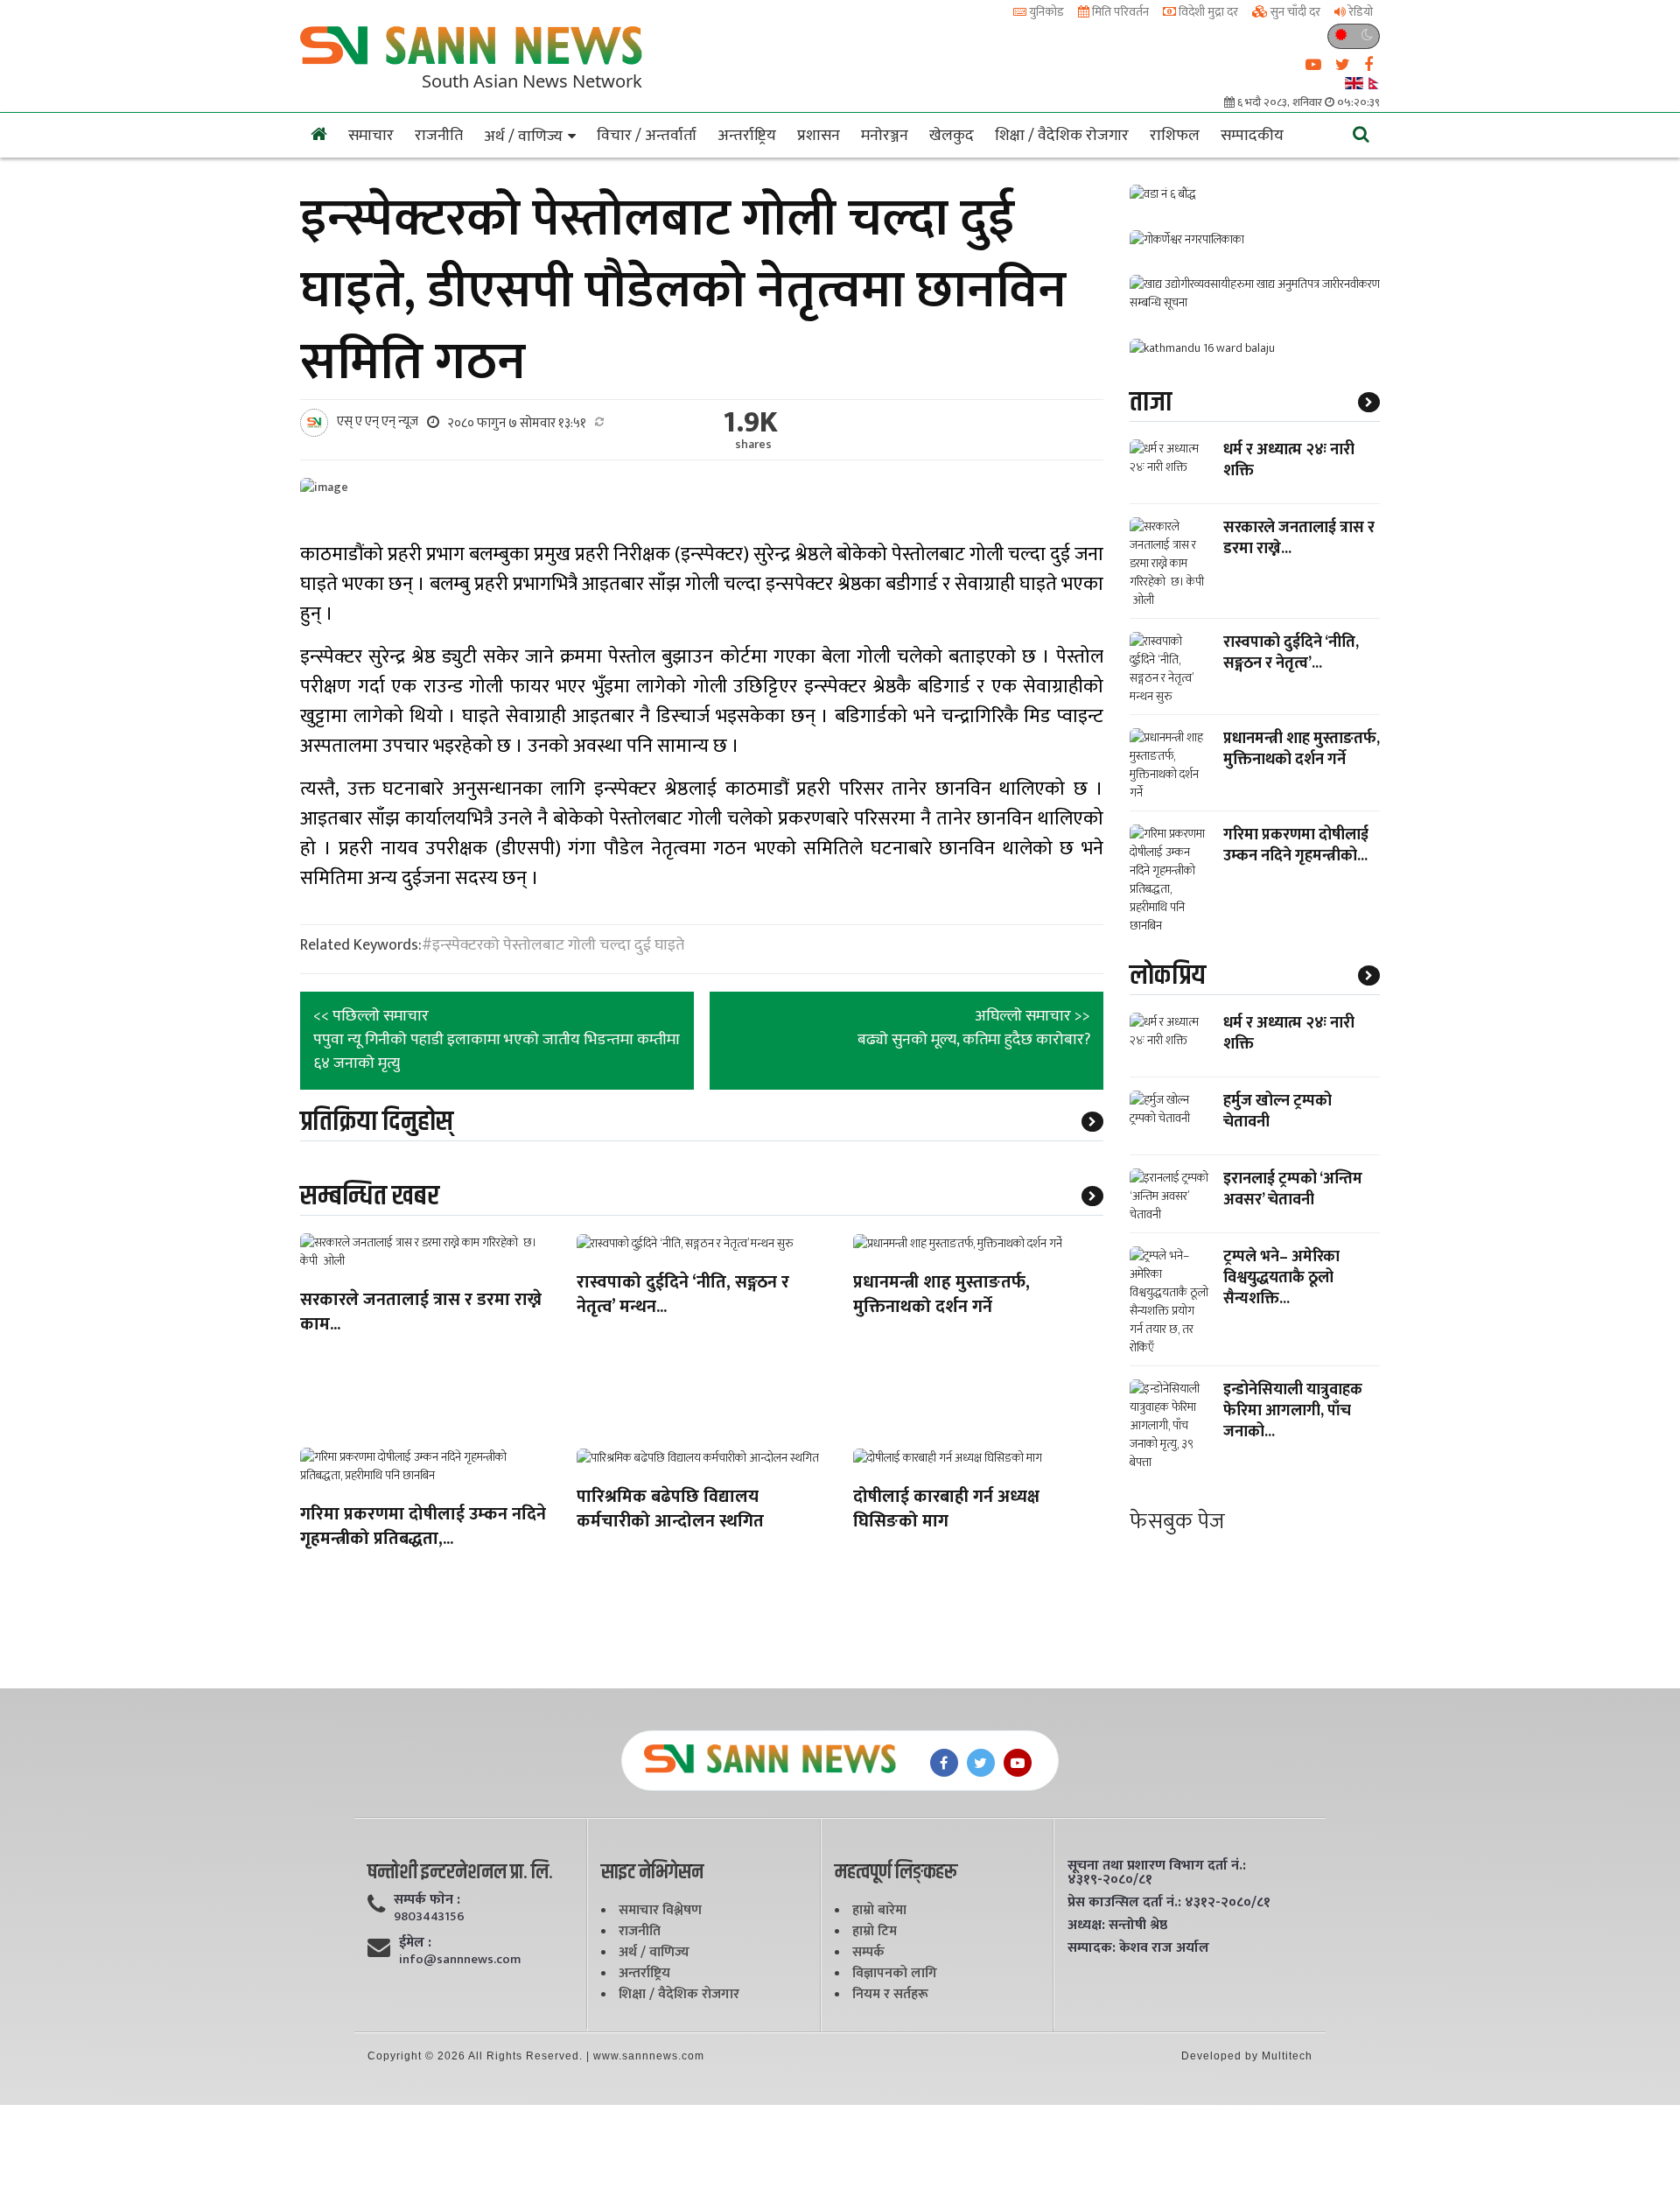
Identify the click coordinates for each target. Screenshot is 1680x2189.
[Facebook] (944, 1763)
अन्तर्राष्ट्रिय (747, 136)
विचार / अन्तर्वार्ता (647, 136)
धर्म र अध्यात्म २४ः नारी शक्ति (1289, 460)
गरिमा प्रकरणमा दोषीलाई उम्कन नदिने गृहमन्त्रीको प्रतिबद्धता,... (423, 1528)
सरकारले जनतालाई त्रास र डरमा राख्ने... (1299, 538)
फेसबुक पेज (1177, 1522)
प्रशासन (819, 136)
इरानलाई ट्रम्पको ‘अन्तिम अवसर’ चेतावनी (1293, 1189)
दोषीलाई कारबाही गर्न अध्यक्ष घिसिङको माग (946, 1510)
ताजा (1151, 402)
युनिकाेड (1045, 12)
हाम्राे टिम (875, 1931)
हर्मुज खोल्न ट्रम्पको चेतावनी (1277, 1112)
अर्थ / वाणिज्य (523, 137)
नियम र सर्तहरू (890, 1994)
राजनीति (439, 136)
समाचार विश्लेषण (660, 1910)
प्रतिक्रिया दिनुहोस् (377, 1122)
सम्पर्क (868, 1952)
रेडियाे (1359, 12)
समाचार (371, 136)
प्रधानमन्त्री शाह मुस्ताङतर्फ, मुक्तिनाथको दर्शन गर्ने (941, 1296)
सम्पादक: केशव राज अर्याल (1138, 1948)
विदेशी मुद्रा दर (1207, 12)
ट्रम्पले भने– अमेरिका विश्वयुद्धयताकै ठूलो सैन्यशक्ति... (1281, 1278)
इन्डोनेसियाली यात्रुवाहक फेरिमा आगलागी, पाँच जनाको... (1293, 1411)
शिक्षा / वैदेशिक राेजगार (1062, 136)
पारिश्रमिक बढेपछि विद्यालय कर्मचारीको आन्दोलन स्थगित (670, 1510)
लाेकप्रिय (1168, 975)
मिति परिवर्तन (1119, 12)
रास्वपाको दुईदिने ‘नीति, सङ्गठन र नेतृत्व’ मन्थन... (683, 1296)
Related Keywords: (361, 946)
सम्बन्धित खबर (370, 1196)
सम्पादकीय (1252, 136)
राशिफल (1175, 136)
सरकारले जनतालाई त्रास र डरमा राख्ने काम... (421, 1313)
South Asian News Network (532, 81)
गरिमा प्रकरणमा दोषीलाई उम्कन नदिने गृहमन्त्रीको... (1296, 845)
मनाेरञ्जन (885, 136)
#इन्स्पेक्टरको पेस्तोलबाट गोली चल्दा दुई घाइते (553, 945)
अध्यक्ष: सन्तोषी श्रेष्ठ (1117, 1926)
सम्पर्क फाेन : (427, 1900)
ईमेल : (415, 1943)
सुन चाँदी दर (1294, 12)
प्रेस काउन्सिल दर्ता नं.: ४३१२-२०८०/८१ (1169, 1903)
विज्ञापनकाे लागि (895, 1973)
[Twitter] (981, 1763)
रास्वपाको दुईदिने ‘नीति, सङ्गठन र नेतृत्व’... (1291, 653)
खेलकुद (952, 136)
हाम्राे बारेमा (879, 1910)
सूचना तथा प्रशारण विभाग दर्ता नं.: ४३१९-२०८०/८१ (1157, 1873)
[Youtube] (1018, 1763)
